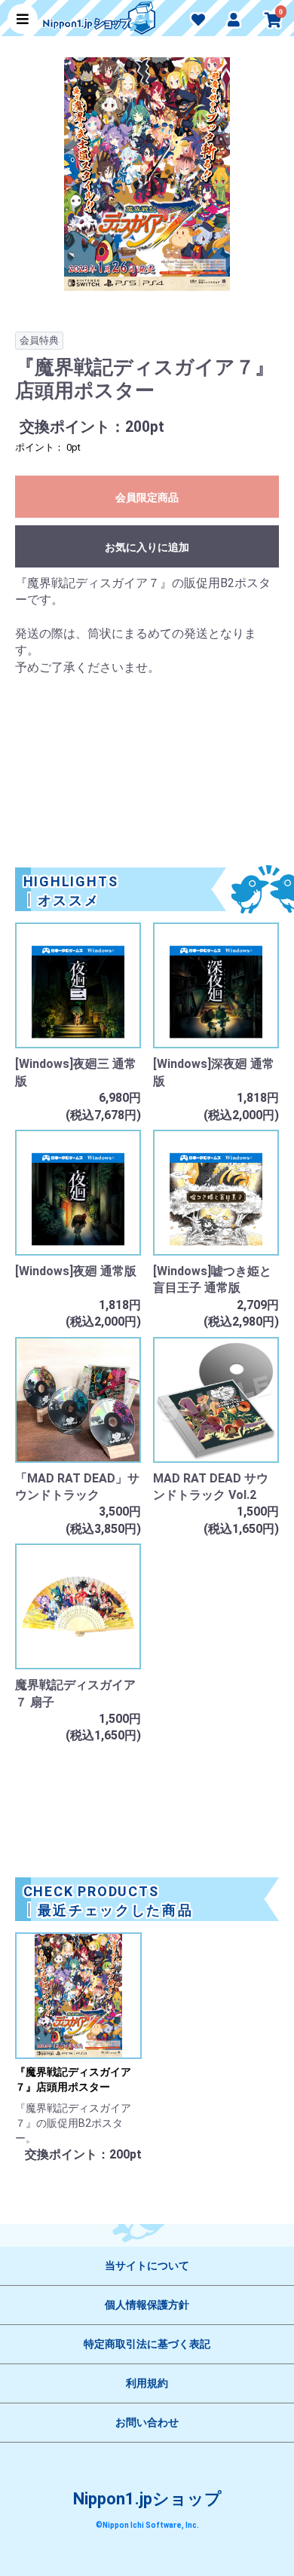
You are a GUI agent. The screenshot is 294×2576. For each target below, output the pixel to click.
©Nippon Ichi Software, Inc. (147, 2525)
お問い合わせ (147, 2422)
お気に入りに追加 (147, 547)
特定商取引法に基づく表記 (147, 2344)
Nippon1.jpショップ (147, 2499)
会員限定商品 (147, 497)
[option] (147, 182)
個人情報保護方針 (147, 2305)
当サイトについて (147, 2265)
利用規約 (147, 2383)
